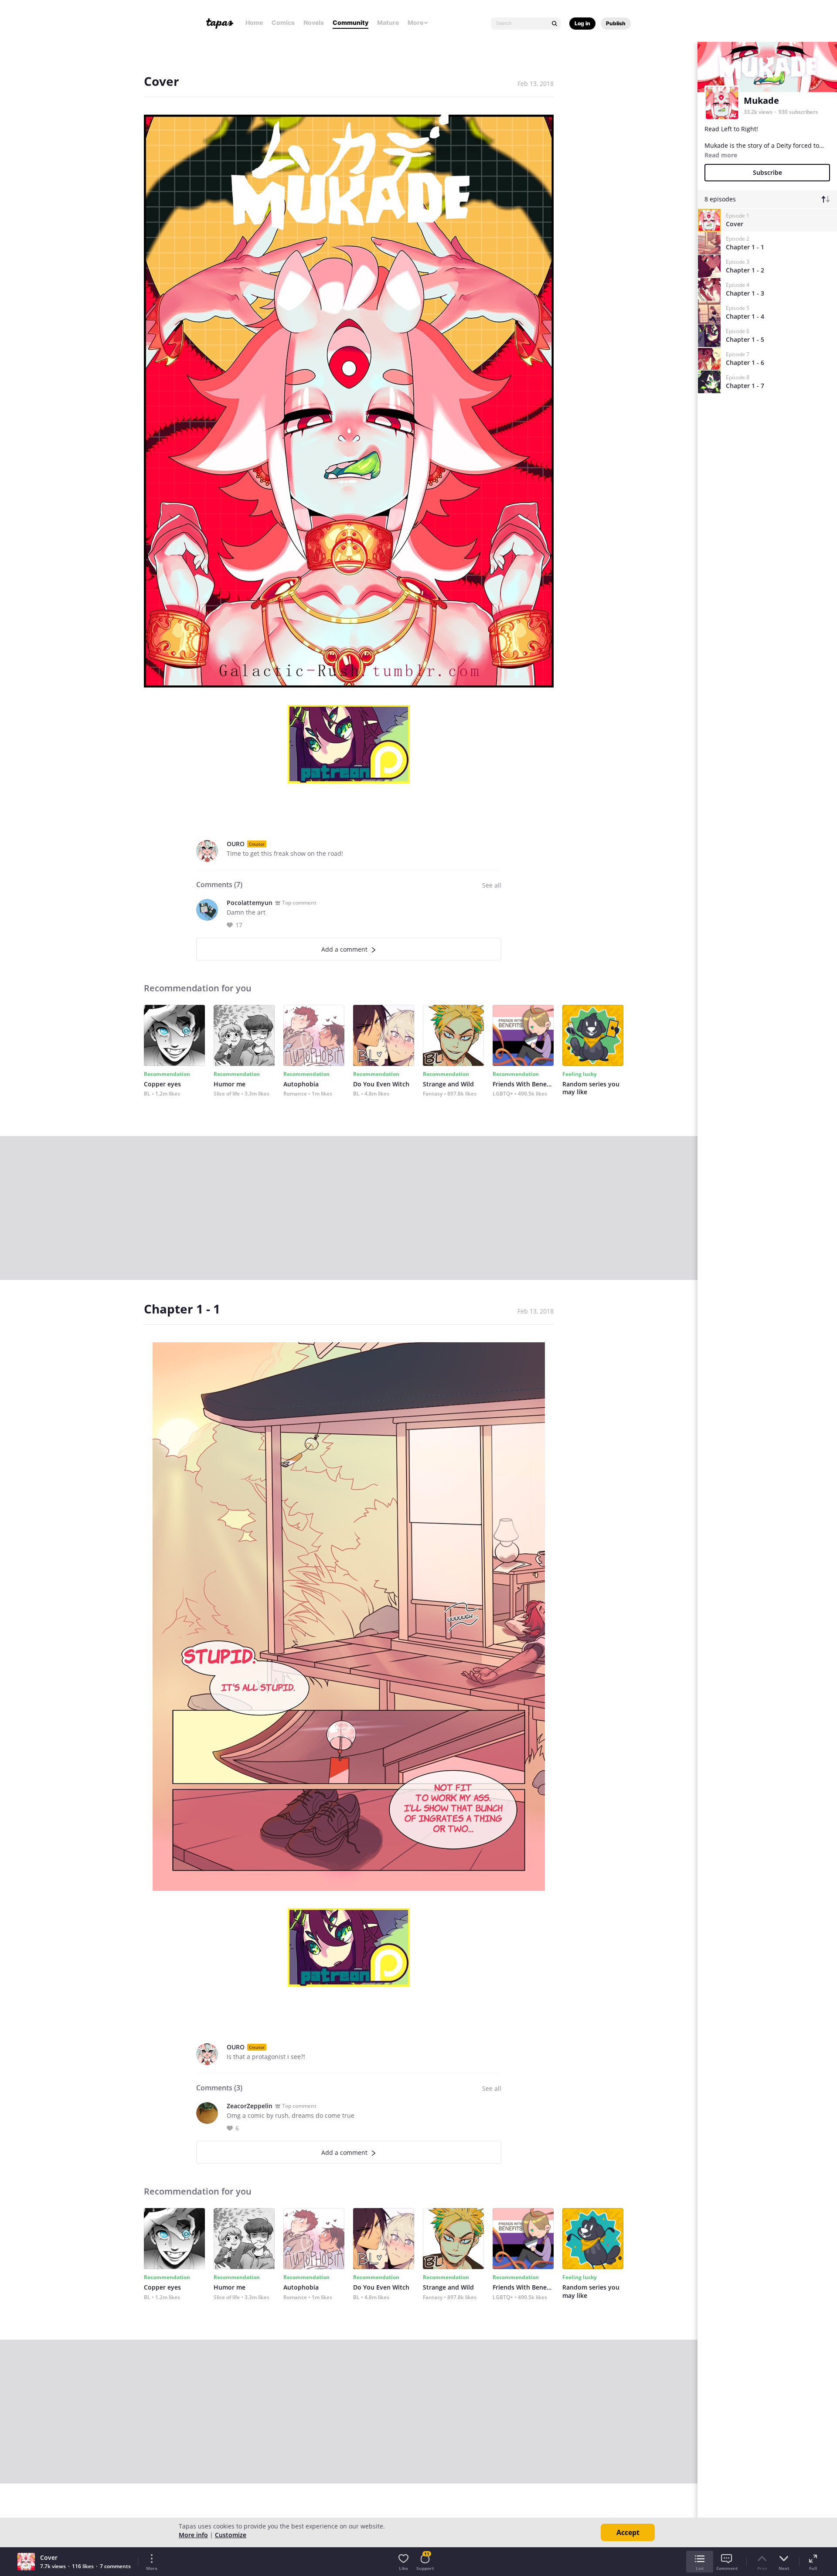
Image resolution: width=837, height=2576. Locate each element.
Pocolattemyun (250, 903)
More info (193, 2535)
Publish (616, 23)
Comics (283, 22)
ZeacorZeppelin (250, 2106)
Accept (628, 2532)
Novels (314, 22)
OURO (236, 844)
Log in (582, 23)
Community (350, 22)
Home (254, 22)
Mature (388, 22)
